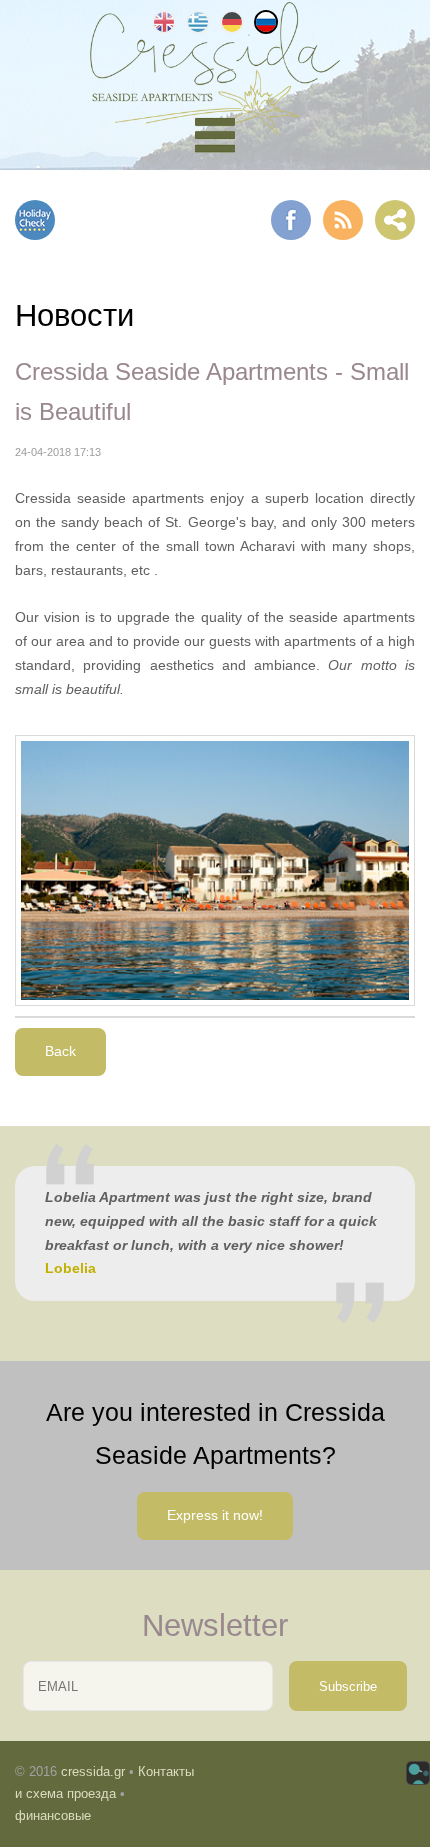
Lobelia (70, 1268)
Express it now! (215, 1515)
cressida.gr (93, 1771)
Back (60, 1051)
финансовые (53, 1815)
